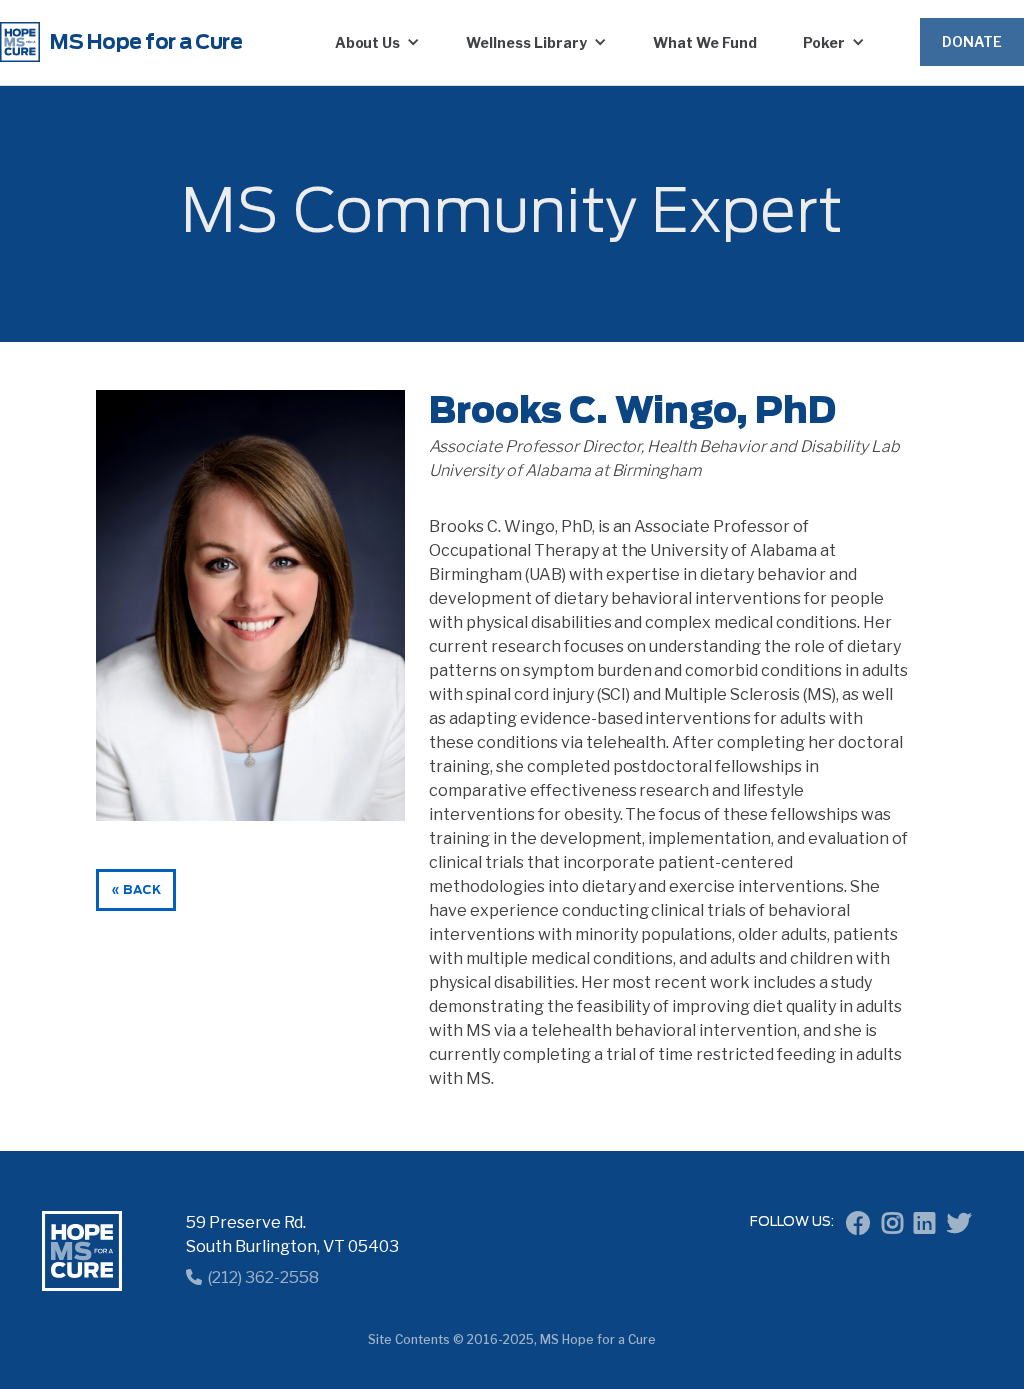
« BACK (136, 890)
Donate (972, 41)
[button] (378, 42)
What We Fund (705, 42)
